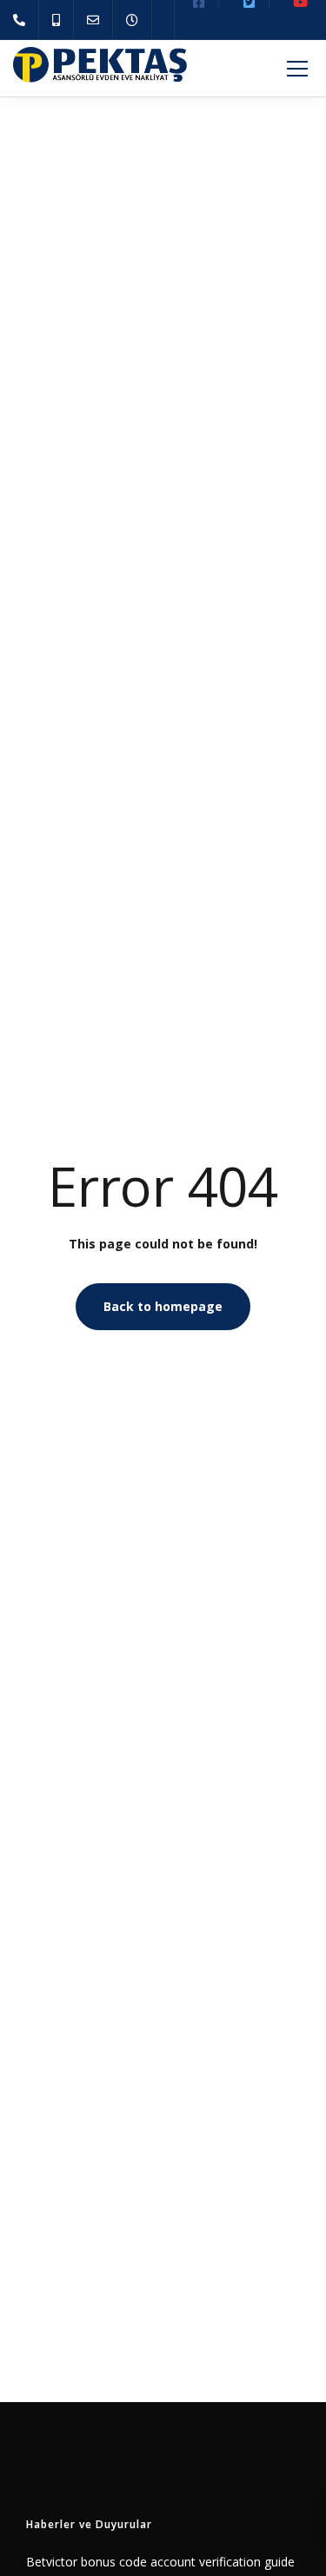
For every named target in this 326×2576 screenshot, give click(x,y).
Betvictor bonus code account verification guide (160, 2562)
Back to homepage (163, 1306)
